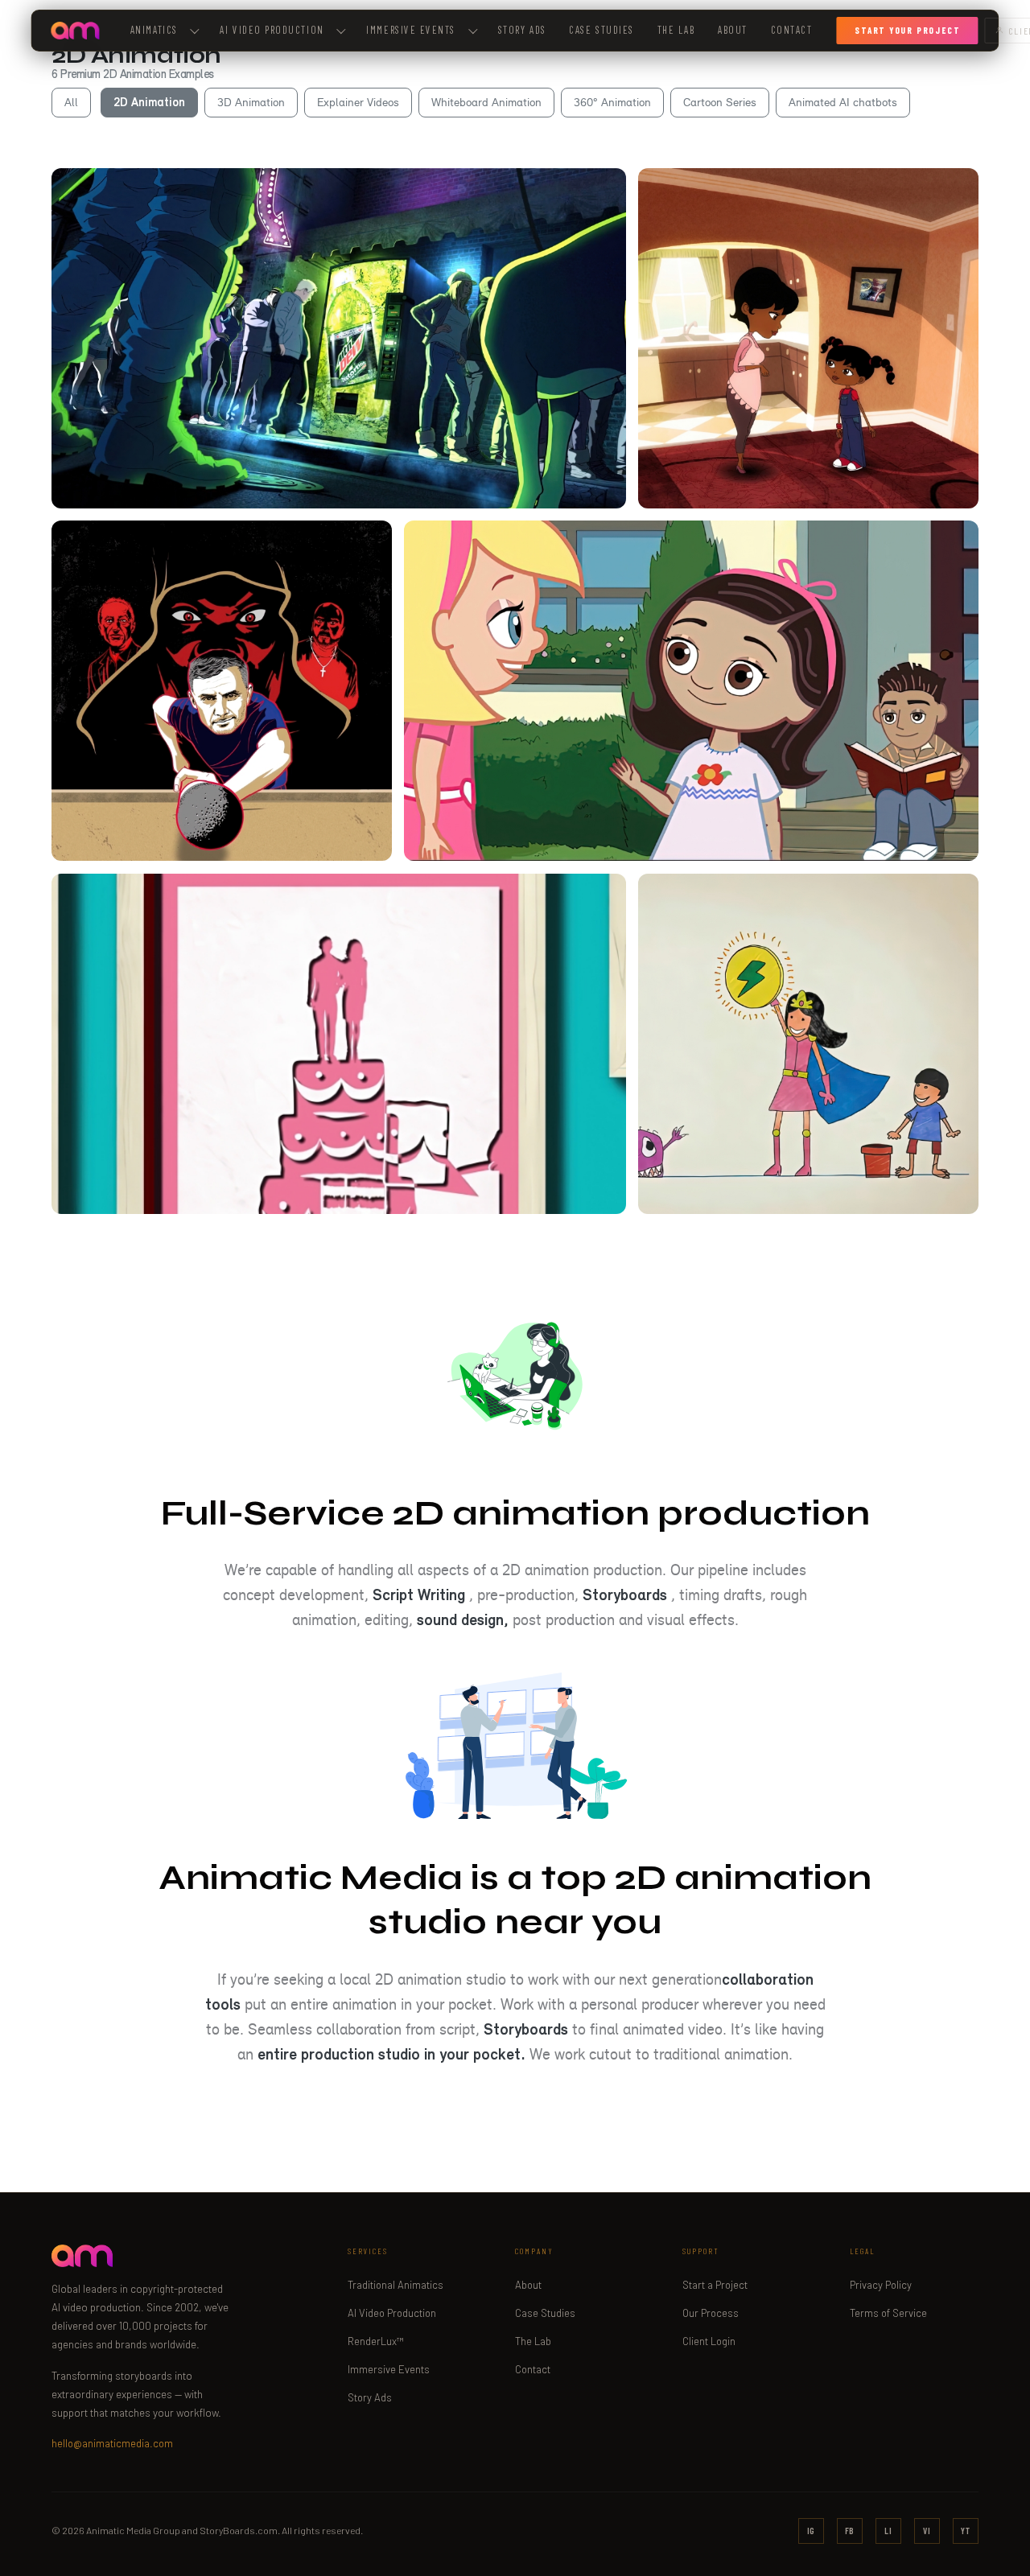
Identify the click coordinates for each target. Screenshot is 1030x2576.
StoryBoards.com (239, 2530)
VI (927, 2531)
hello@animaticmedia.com (112, 2443)
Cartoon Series (720, 102)
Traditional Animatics (396, 2285)
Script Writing (419, 1595)
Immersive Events (411, 30)
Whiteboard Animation (486, 102)
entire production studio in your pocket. (391, 2054)
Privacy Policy (881, 2285)
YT (966, 2531)
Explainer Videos (358, 102)
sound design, (463, 1619)
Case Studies (601, 30)
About (733, 30)
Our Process (711, 2313)
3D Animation (251, 102)
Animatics (154, 30)
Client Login (709, 2341)
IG (812, 2531)
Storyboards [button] (625, 1595)
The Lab (676, 30)
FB (850, 2531)
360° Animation (612, 102)
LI (888, 2531)
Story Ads (522, 30)
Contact (792, 30)
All (71, 102)
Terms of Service (888, 2313)
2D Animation (149, 102)
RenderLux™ (376, 2341)
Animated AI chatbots (843, 102)
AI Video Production (392, 2313)
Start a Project (715, 2285)
